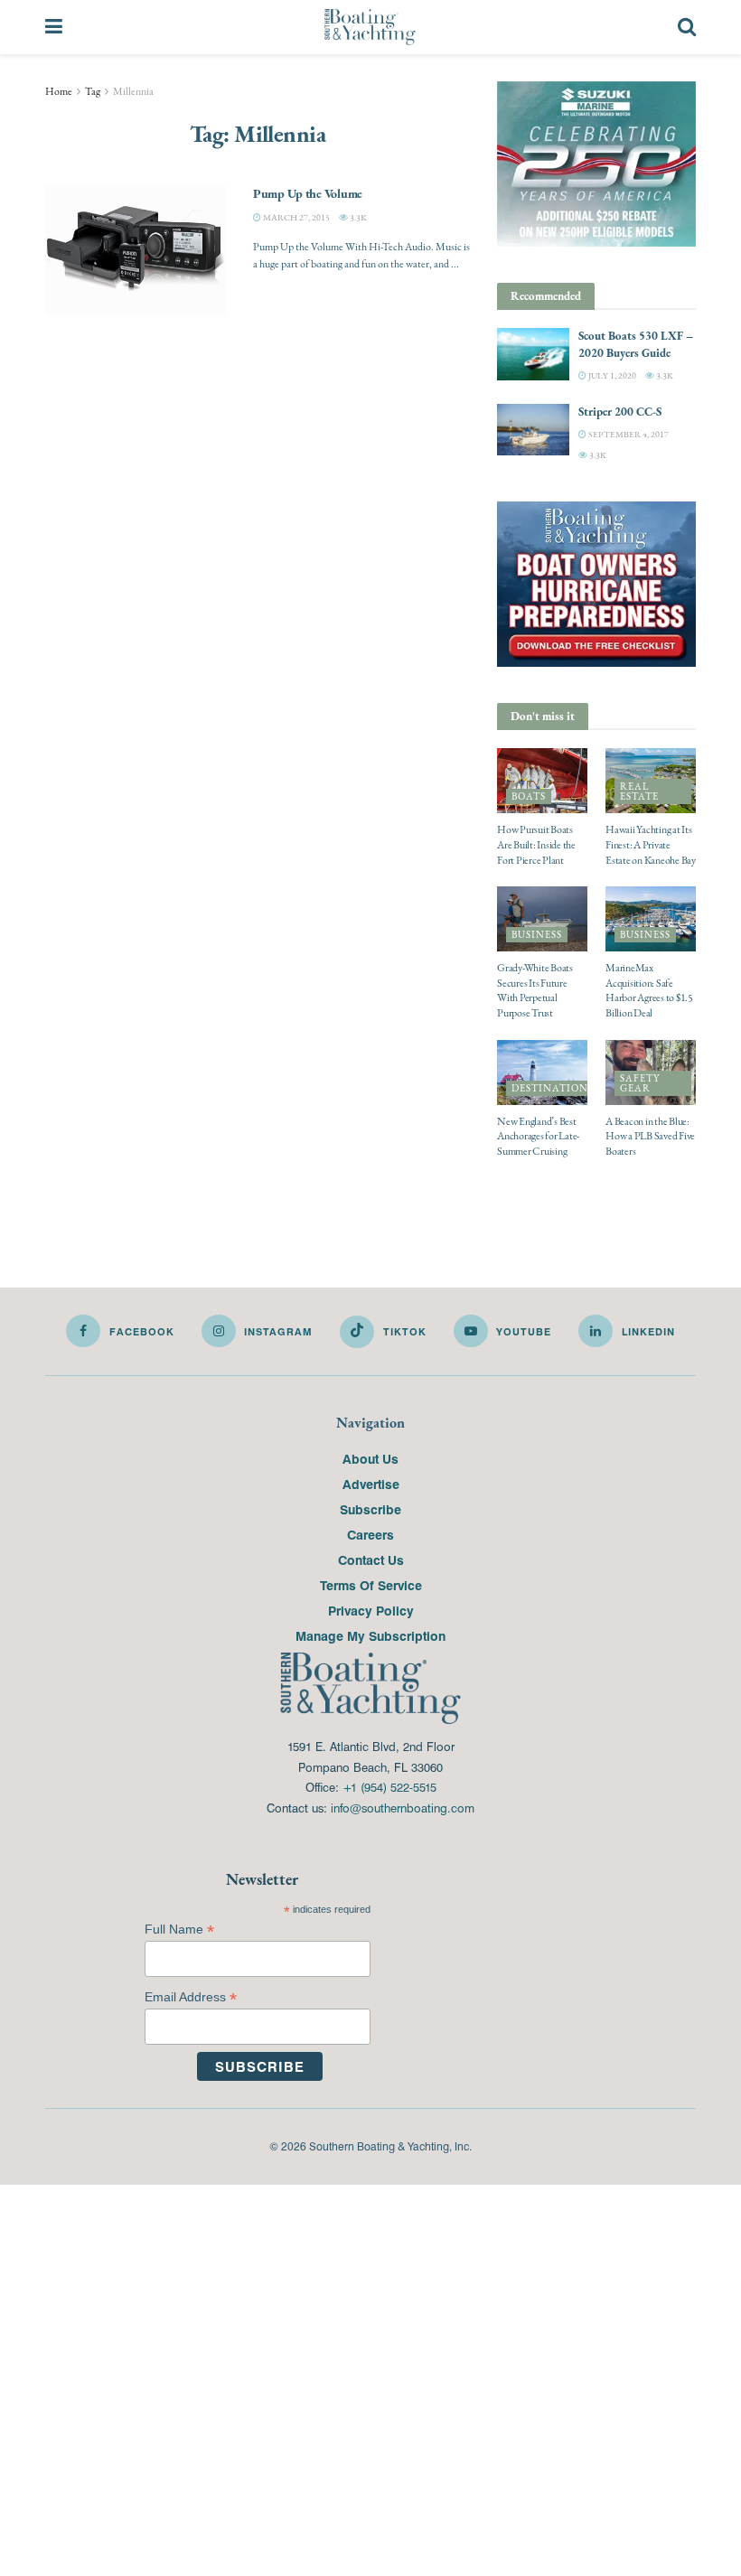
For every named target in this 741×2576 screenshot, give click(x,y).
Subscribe (370, 1509)
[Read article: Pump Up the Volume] (136, 250)
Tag (93, 91)
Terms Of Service (371, 1585)
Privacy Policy (371, 1610)
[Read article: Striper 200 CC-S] (533, 430)
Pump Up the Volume (308, 193)
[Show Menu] (54, 27)
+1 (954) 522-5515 (389, 1787)
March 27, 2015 (295, 217)
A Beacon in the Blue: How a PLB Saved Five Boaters (650, 1137)
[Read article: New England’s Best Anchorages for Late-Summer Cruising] (542, 1073)
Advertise (371, 1484)
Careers (370, 1534)
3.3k (357, 217)
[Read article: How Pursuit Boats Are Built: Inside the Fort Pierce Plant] (542, 781)
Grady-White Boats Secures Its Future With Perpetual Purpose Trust (535, 990)
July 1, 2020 (611, 375)
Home (59, 91)
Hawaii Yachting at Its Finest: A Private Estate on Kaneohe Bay (651, 845)
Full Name (179, 1930)
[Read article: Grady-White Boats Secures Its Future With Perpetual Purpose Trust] (542, 919)
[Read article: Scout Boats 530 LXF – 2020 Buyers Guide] (533, 354)
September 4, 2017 (628, 434)
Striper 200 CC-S (620, 412)
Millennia (133, 91)
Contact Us (371, 1560)
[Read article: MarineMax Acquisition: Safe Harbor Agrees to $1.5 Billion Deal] (651, 919)
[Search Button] (687, 27)
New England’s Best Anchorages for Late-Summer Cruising (538, 1137)
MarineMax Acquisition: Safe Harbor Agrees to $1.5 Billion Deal (649, 990)
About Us (370, 1458)
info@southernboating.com (403, 1808)
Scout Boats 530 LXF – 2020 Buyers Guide (636, 344)
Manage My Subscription (370, 1635)
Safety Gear (640, 1083)
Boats (529, 796)
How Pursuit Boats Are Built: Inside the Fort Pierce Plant (536, 845)
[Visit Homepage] (370, 27)
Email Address (191, 1997)
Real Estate (639, 792)
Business (537, 935)
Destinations (553, 1088)
